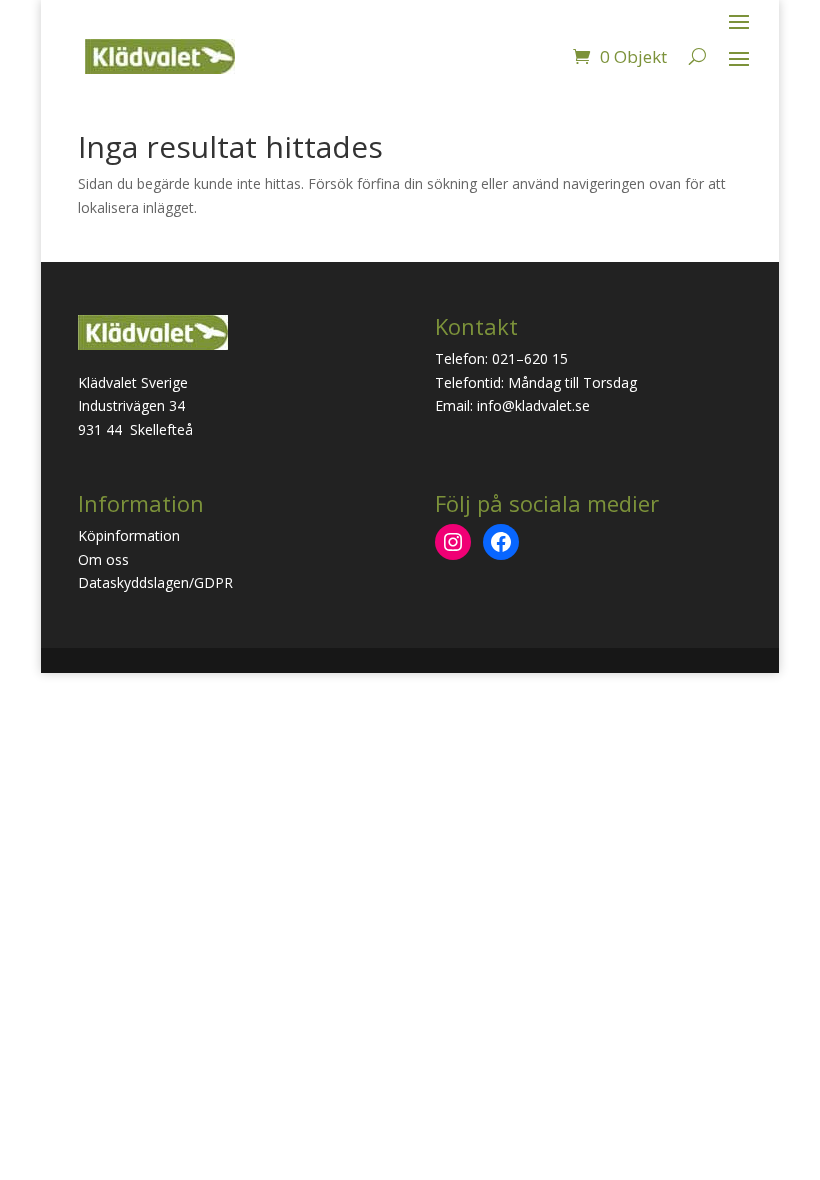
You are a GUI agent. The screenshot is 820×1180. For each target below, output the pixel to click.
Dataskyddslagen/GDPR (155, 582)
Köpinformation (129, 535)
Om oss (103, 559)
